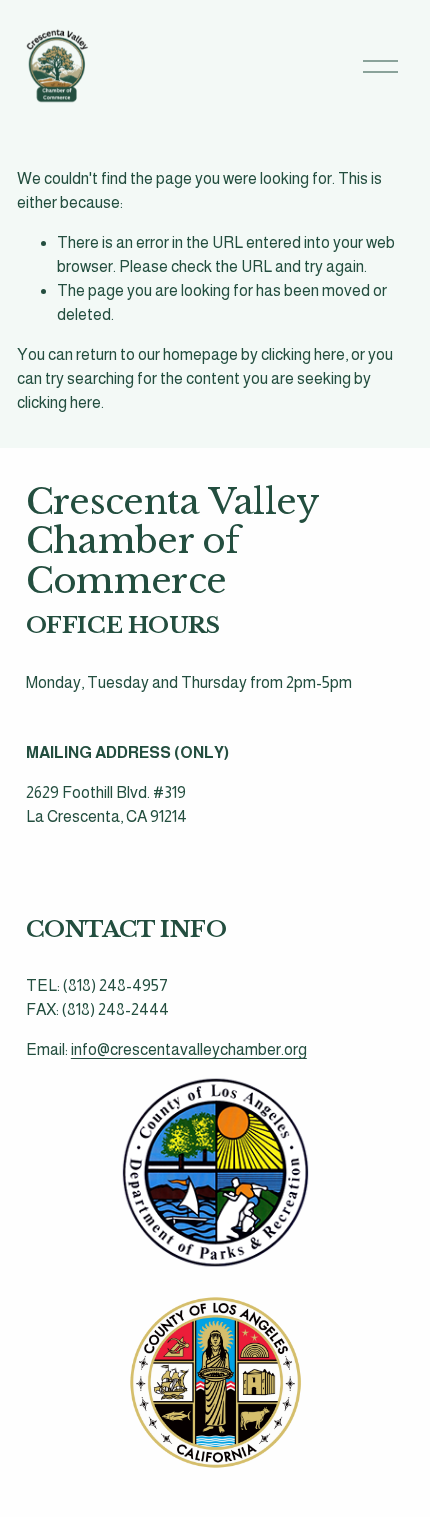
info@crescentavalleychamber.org (189, 1049)
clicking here (303, 354)
